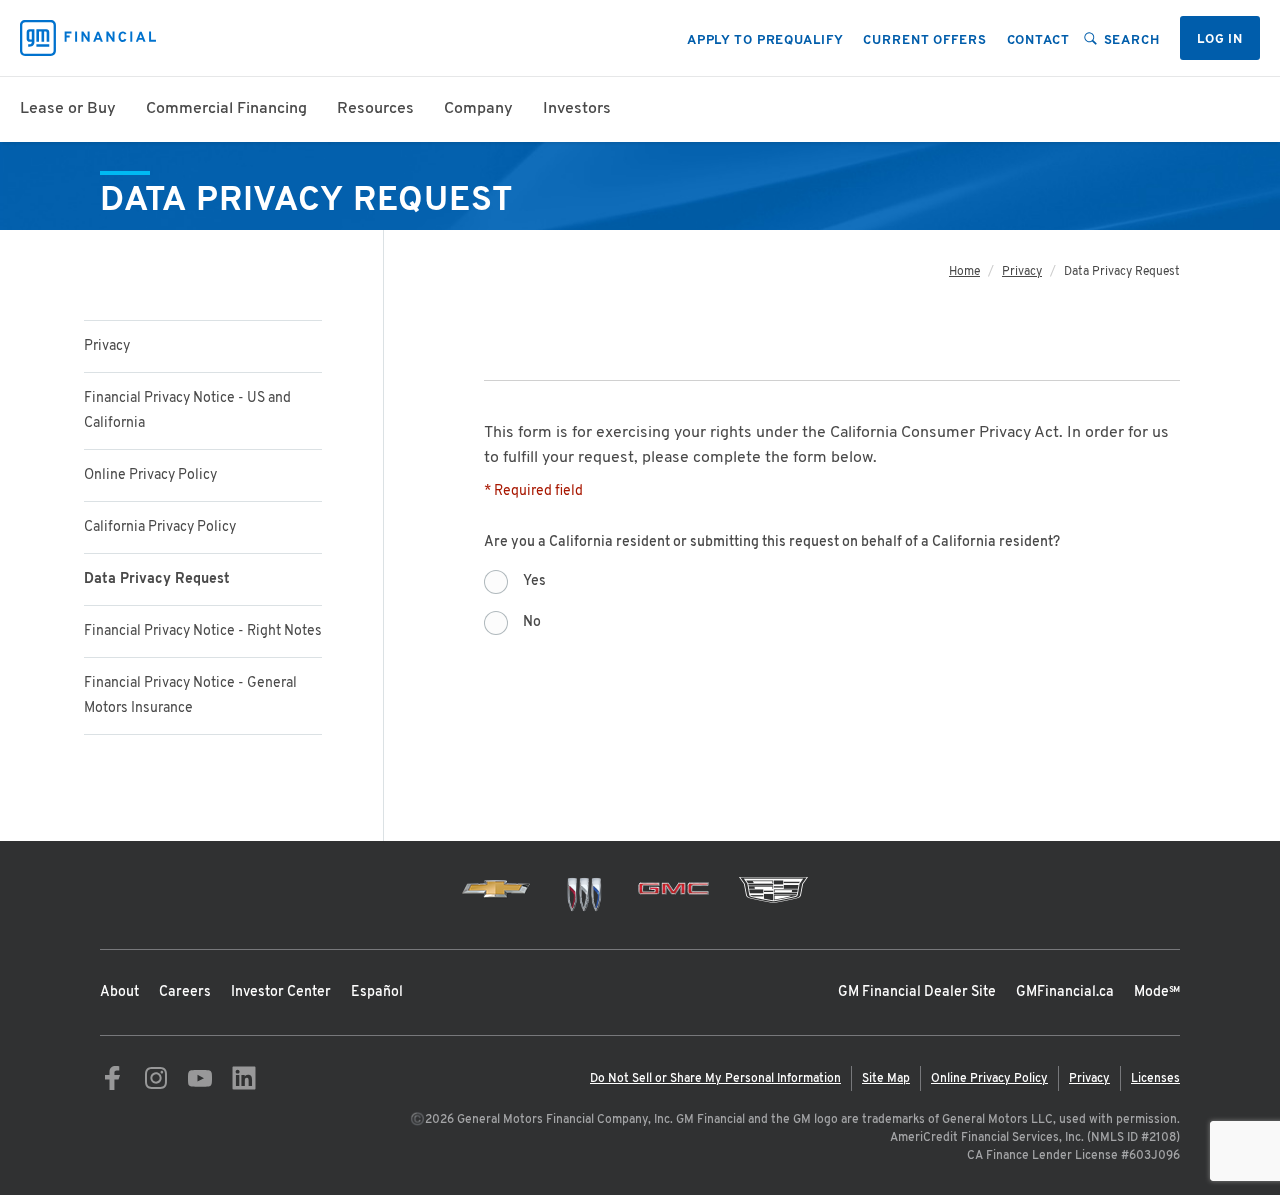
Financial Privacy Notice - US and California (187, 411)
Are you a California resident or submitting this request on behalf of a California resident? (776, 542)
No (532, 622)
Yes (534, 581)
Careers (185, 992)
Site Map (886, 1079)
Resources (375, 109)
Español (377, 992)
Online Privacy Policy (150, 475)
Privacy (107, 346)
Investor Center (281, 992)
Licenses (1155, 1079)
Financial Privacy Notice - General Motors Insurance (190, 696)
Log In (1220, 40)
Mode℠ (1157, 992)
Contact (1038, 41)
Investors (577, 109)
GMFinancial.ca (1065, 992)
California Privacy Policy (160, 527)
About (119, 992)
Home (964, 272)
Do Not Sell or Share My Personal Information (715, 1079)
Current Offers (924, 41)
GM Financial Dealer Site (917, 992)
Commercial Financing (226, 109)
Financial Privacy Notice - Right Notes (203, 631)
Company (478, 109)
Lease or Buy (68, 109)
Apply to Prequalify (765, 41)
